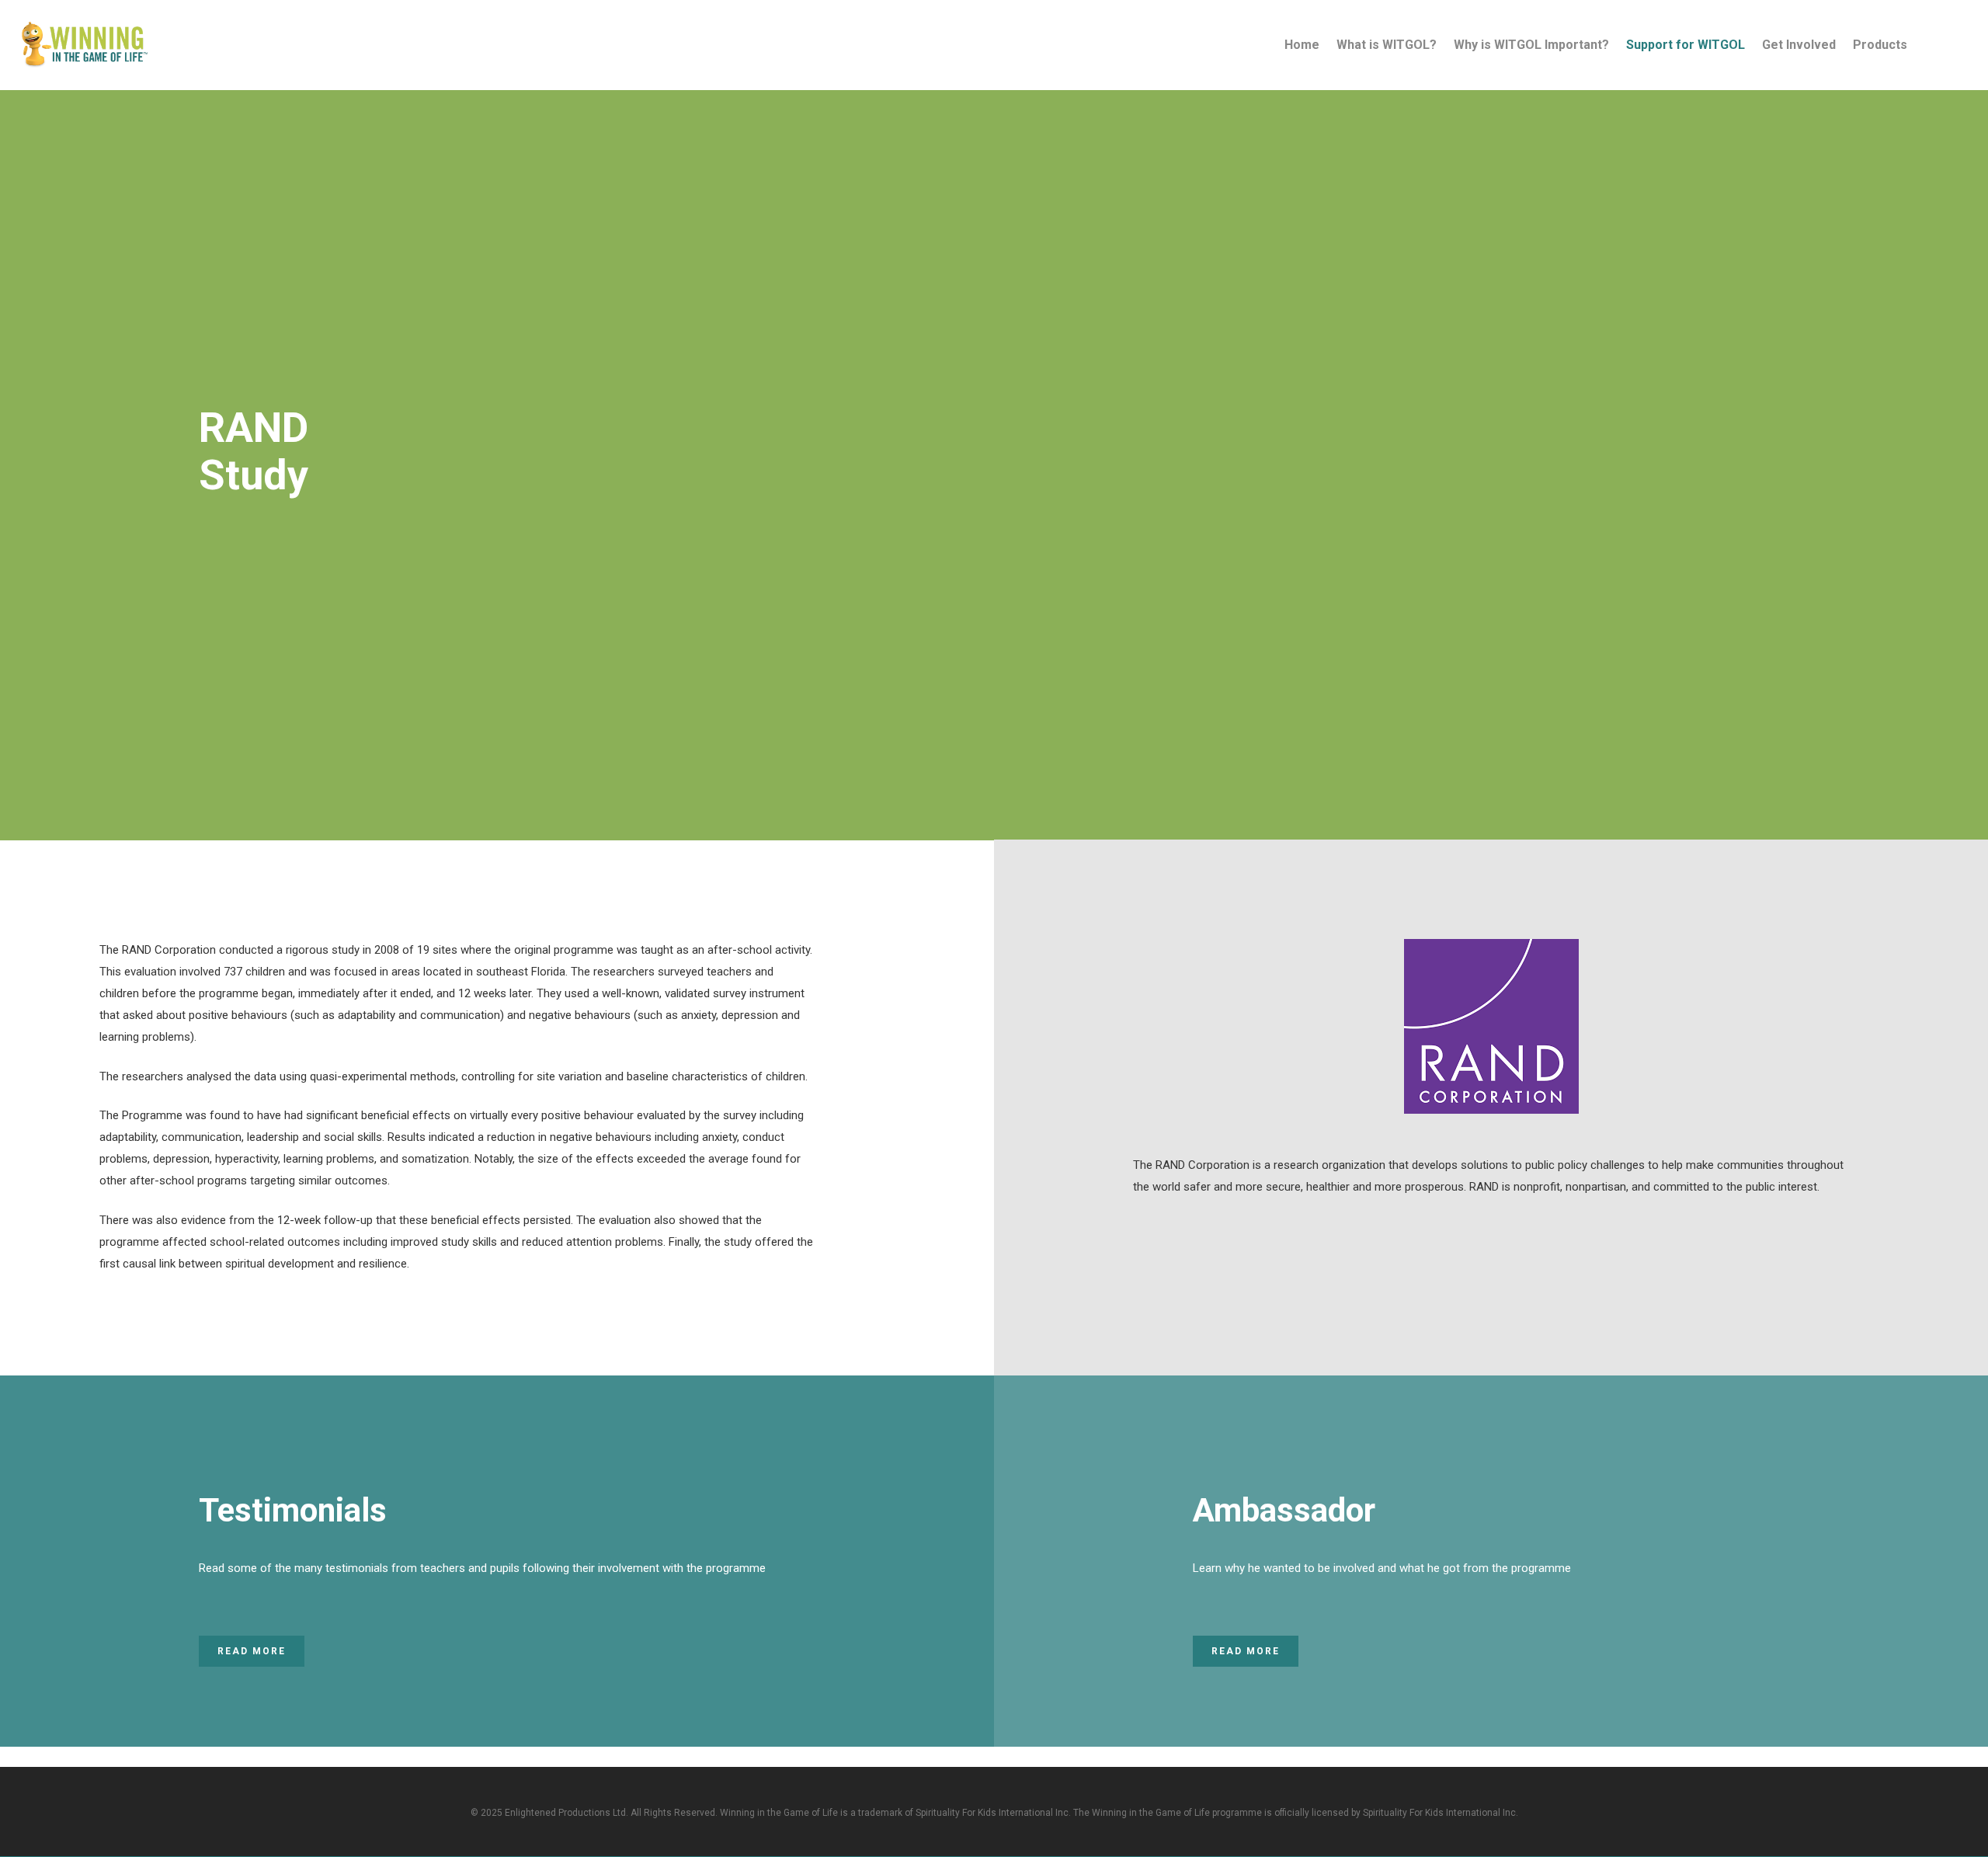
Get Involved (1799, 45)
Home (1302, 45)
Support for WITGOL (1686, 45)
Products (1880, 45)
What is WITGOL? (1387, 45)
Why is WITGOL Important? (1531, 45)
